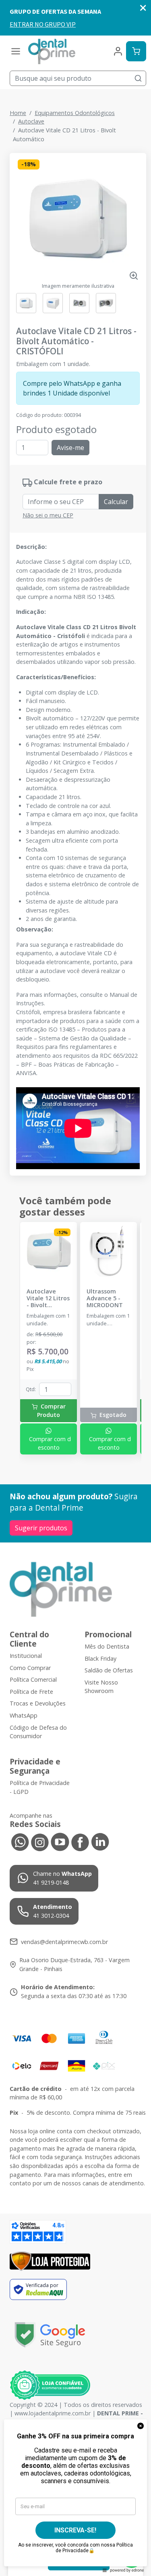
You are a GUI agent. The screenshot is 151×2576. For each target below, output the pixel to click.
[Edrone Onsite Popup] (75, 1288)
